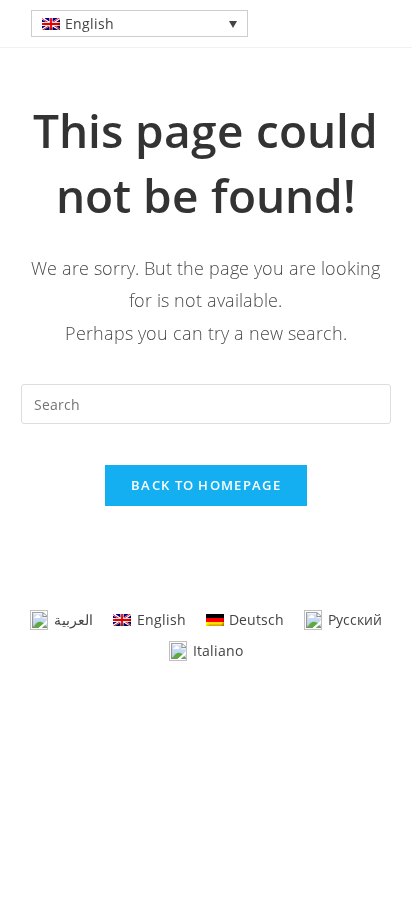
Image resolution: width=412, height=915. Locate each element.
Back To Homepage (206, 485)
